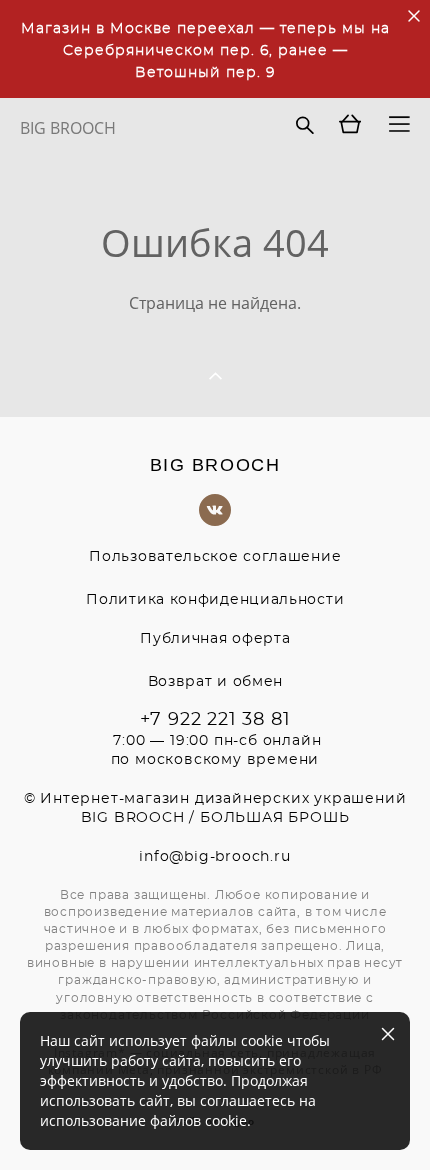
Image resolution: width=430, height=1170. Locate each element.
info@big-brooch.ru (214, 857)
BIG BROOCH (68, 128)
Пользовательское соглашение (215, 557)
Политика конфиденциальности (215, 600)
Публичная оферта (215, 639)
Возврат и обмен (216, 682)
